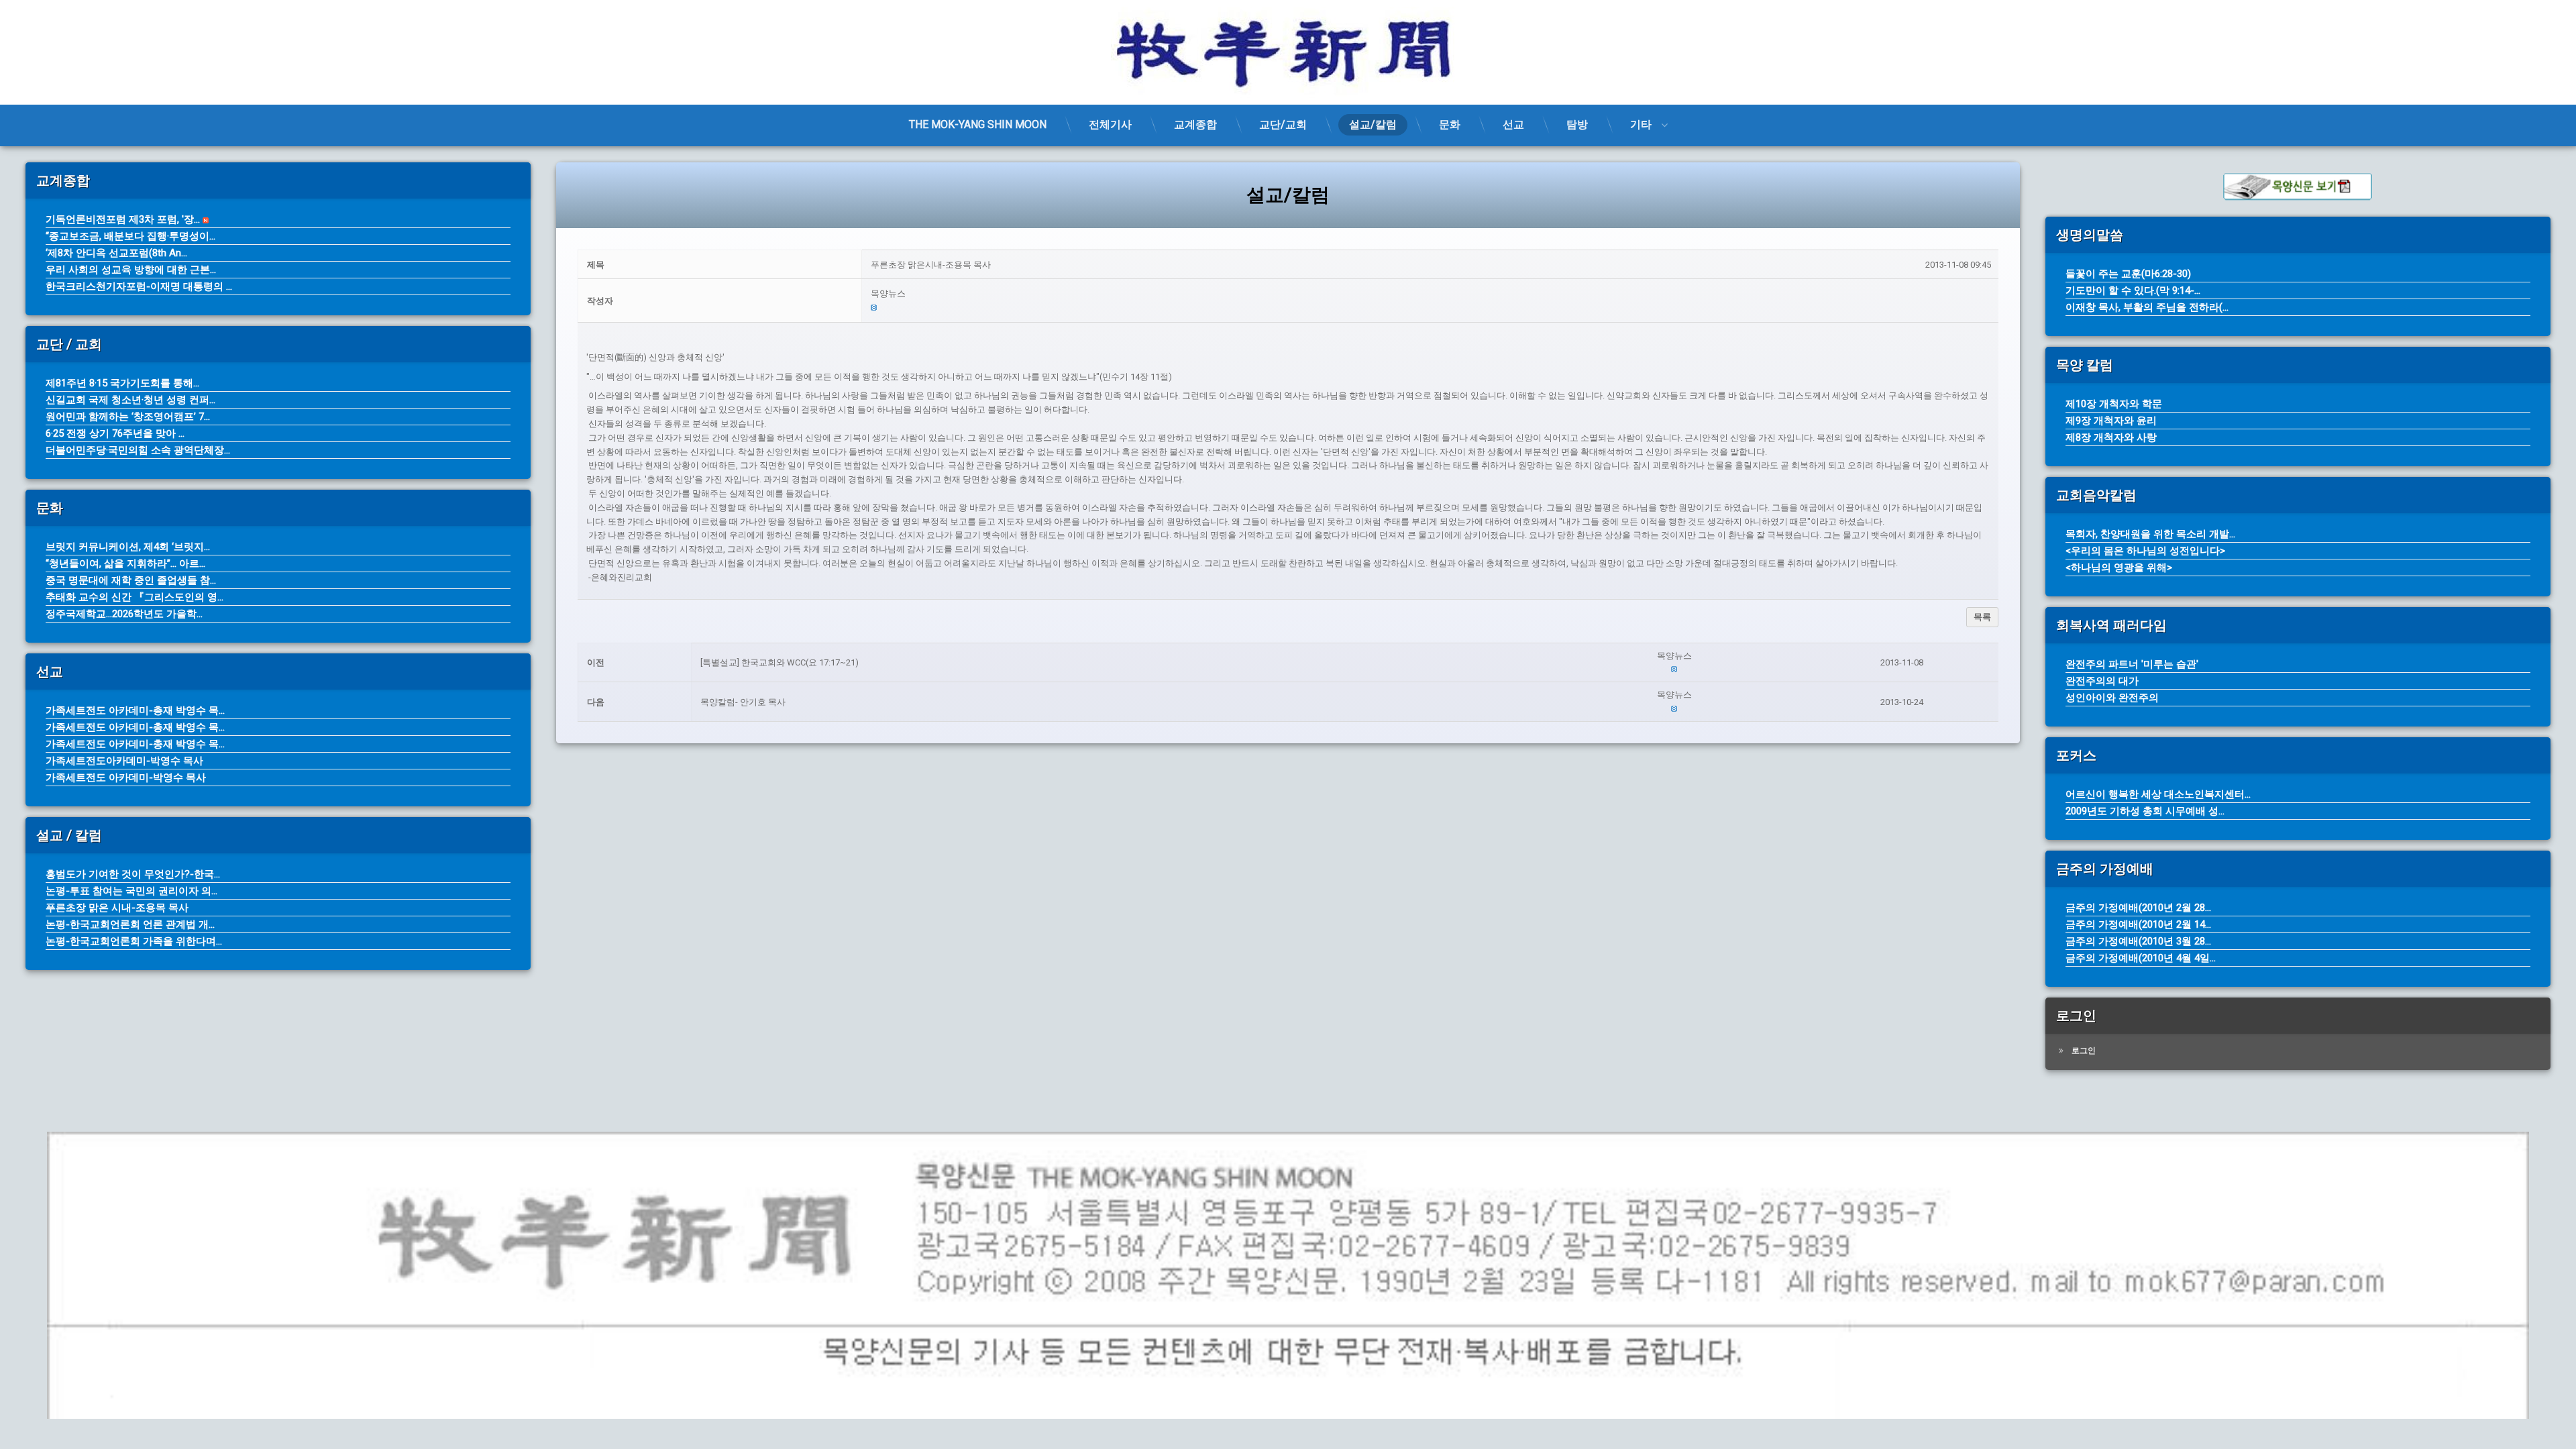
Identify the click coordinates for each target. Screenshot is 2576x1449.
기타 (1641, 124)
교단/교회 (1283, 124)
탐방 (1577, 124)
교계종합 (1195, 124)
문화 (1450, 124)
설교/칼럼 (1373, 124)
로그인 (2084, 1051)
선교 (1513, 124)
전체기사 (1110, 124)
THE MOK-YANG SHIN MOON (978, 124)
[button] (1431, 294)
